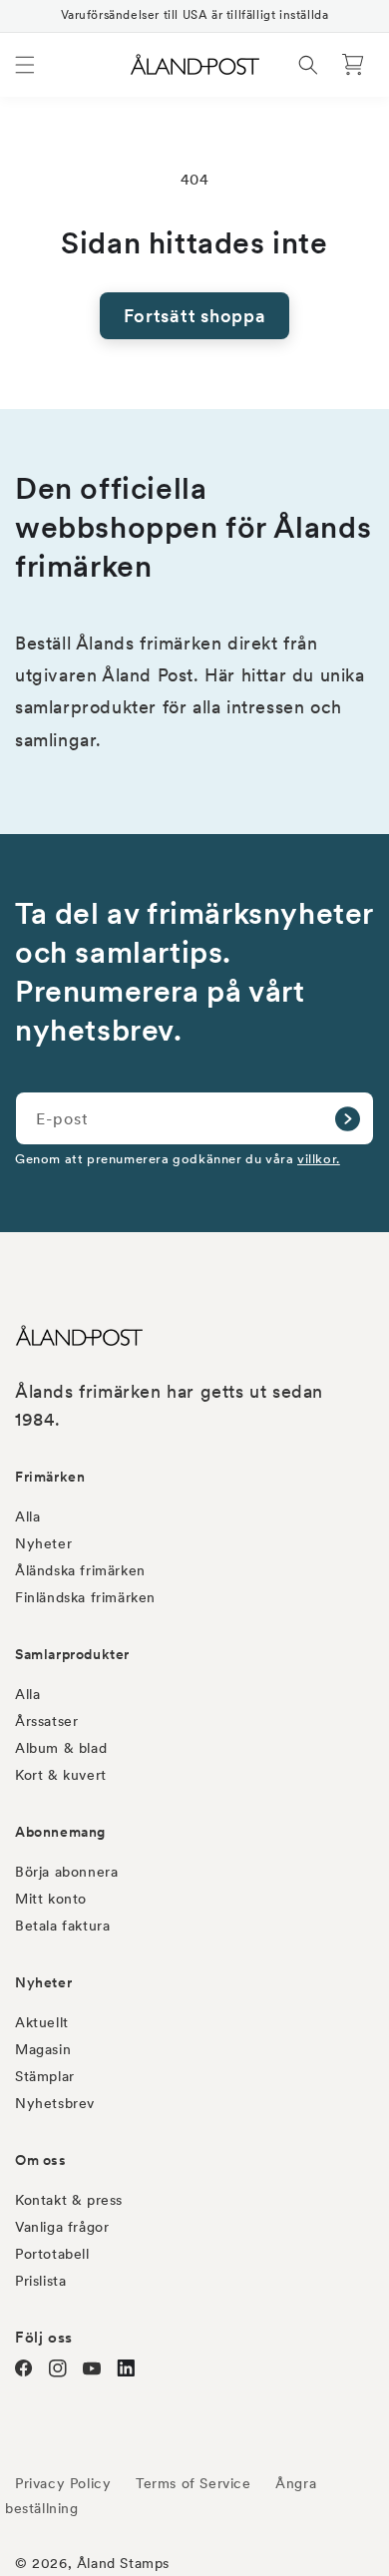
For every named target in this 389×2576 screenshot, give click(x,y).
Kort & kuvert (61, 1775)
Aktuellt (42, 2022)
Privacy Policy (63, 2483)
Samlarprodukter (72, 1654)
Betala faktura (62, 1926)
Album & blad (61, 1748)
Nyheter (43, 1543)
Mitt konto (51, 1899)
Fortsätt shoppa (195, 316)
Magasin (43, 2049)
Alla (27, 1516)
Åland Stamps (123, 2563)
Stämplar (45, 2076)
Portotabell (52, 2254)
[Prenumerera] (347, 1118)
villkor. (319, 1159)
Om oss (41, 2160)
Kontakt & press (69, 2200)
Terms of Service (194, 2483)
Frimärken (50, 1477)
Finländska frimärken (85, 1597)
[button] (25, 65)
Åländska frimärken (80, 1570)
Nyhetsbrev (55, 2103)
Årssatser (46, 1721)
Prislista (40, 2281)
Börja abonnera (66, 1872)
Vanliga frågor (62, 2227)
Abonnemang (60, 1832)
